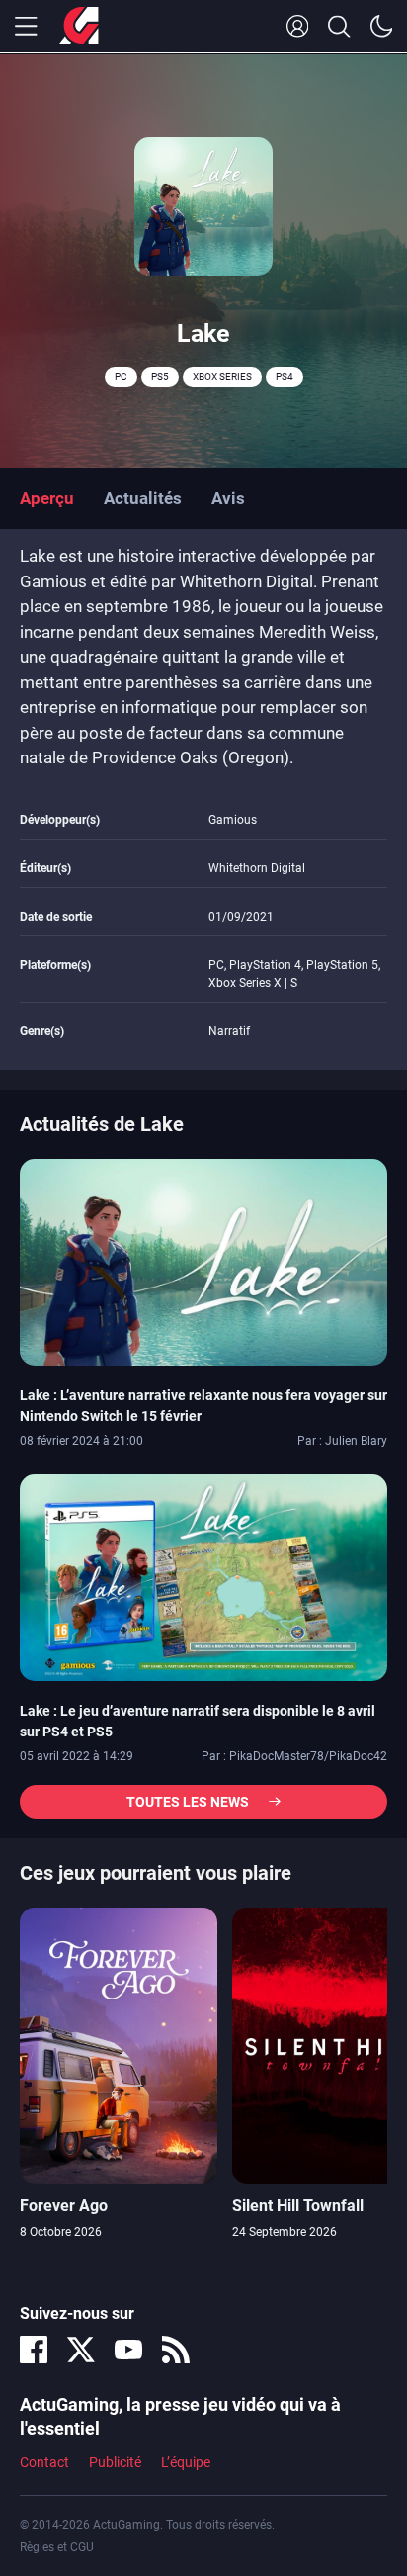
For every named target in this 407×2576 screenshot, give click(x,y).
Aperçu (47, 498)
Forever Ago (64, 2206)
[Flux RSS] (176, 2350)
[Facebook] (34, 2350)
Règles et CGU (57, 2547)
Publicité (115, 2462)
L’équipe (186, 2462)
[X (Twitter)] (81, 2350)
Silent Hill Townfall (298, 2206)
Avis (228, 498)
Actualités (143, 498)
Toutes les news (188, 1802)
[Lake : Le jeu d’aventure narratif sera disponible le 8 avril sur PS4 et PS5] (203, 1576)
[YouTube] (128, 2350)
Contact (44, 2462)
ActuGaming (79, 27)
